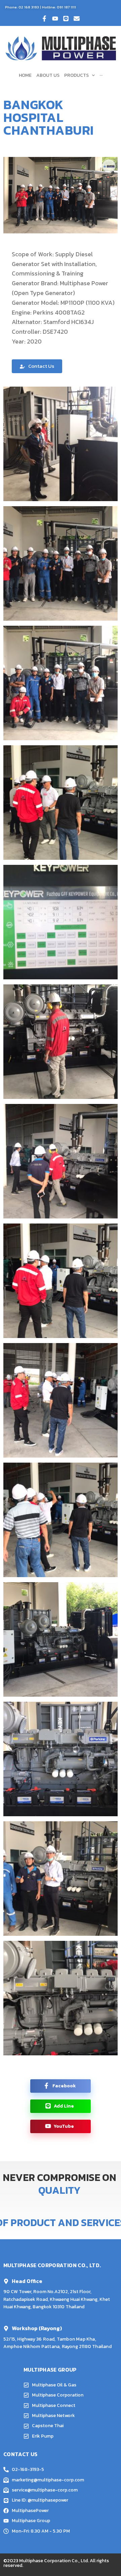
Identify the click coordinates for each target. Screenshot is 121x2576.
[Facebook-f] (44, 19)
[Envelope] (77, 19)
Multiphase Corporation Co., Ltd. (54, 2561)
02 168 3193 (29, 7)
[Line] (66, 19)
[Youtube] (55, 19)
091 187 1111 (66, 7)
